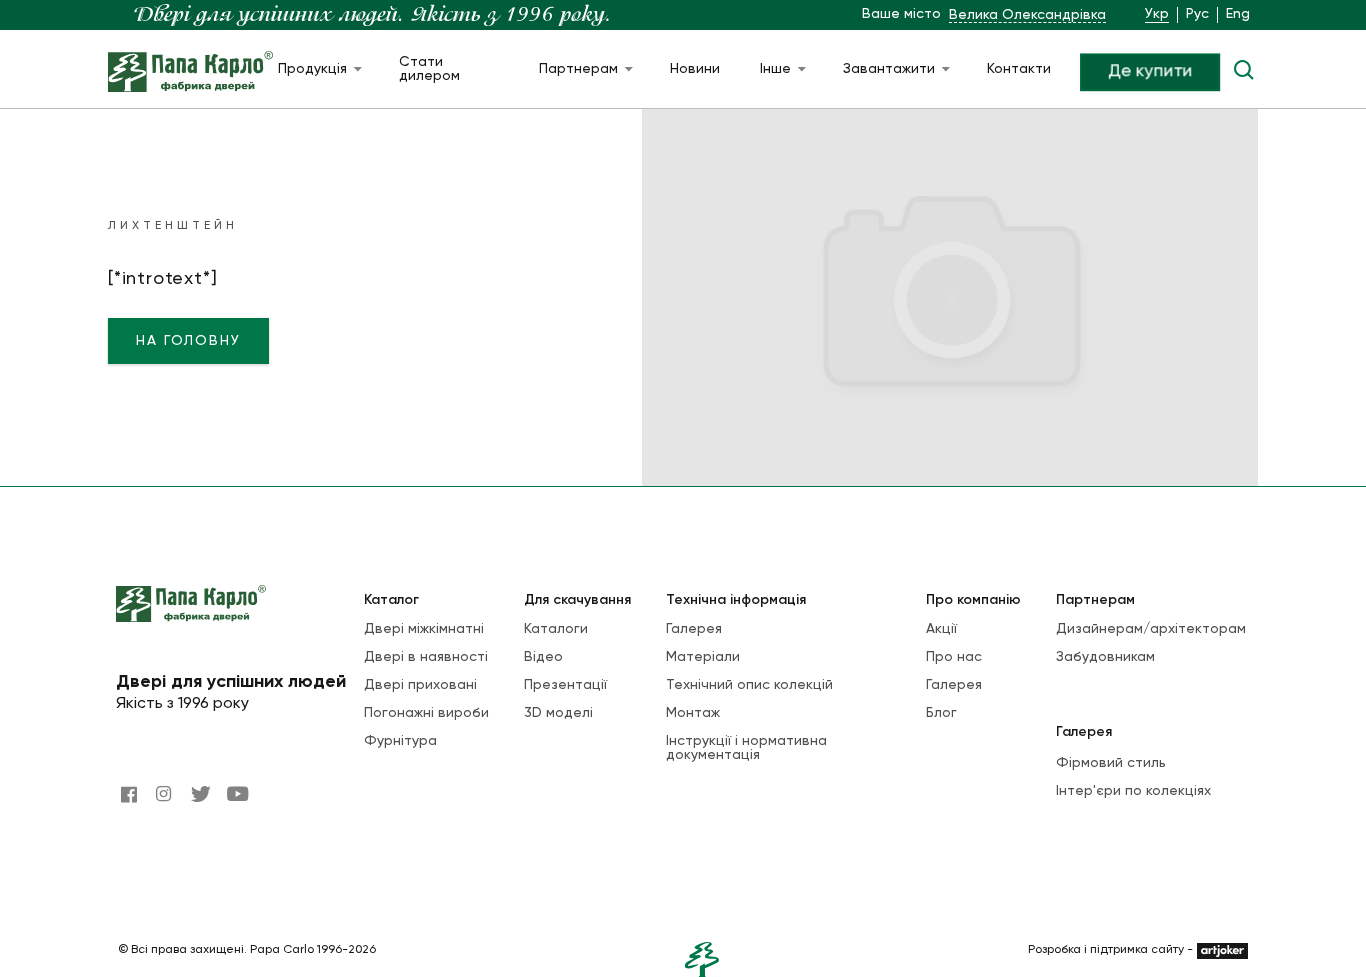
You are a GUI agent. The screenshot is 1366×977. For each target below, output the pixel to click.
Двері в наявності (426, 657)
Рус (1197, 14)
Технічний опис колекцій (749, 685)
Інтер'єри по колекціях (1133, 791)
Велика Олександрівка (1027, 15)
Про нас (954, 657)
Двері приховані (420, 685)
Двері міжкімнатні (424, 629)
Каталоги (556, 629)
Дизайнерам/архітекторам (1151, 629)
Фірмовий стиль (1111, 763)
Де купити (1150, 72)
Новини (695, 69)
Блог (941, 713)
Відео (543, 657)
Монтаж (693, 713)
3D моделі (558, 713)
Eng (1238, 14)
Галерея (694, 629)
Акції (941, 629)
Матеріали (703, 657)
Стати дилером (429, 69)
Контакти (1019, 69)
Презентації (565, 685)
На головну (188, 341)
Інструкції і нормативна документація (746, 748)
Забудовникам (1105, 657)
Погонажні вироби (426, 713)
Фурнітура (400, 741)
